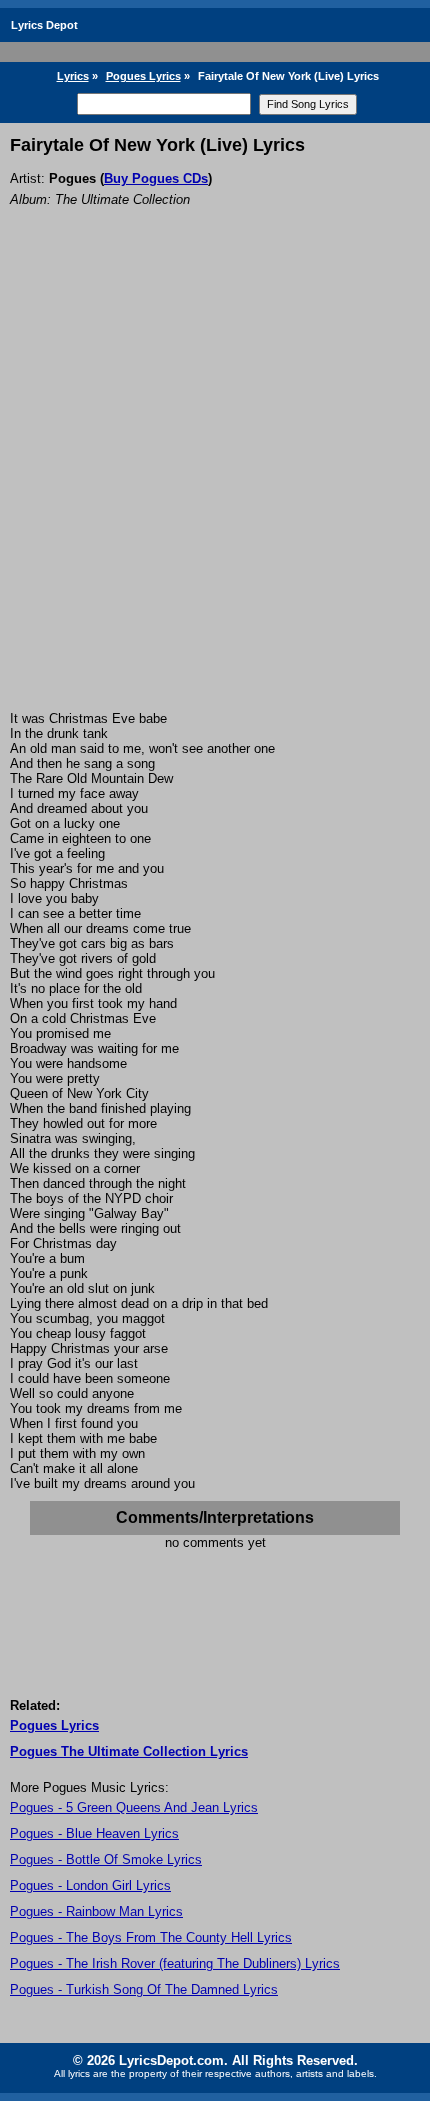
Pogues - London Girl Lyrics (90, 1885)
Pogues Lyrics (143, 76)
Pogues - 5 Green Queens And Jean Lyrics (134, 1807)
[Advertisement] (215, 486)
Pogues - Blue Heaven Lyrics (94, 1833)
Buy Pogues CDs (156, 178)
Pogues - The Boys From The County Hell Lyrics (151, 1937)
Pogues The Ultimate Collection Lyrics (129, 1751)
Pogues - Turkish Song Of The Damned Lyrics (144, 1989)
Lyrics (73, 76)
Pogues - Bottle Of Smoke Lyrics (106, 1859)
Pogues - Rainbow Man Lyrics (96, 1911)
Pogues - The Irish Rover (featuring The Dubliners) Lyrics (175, 1963)
